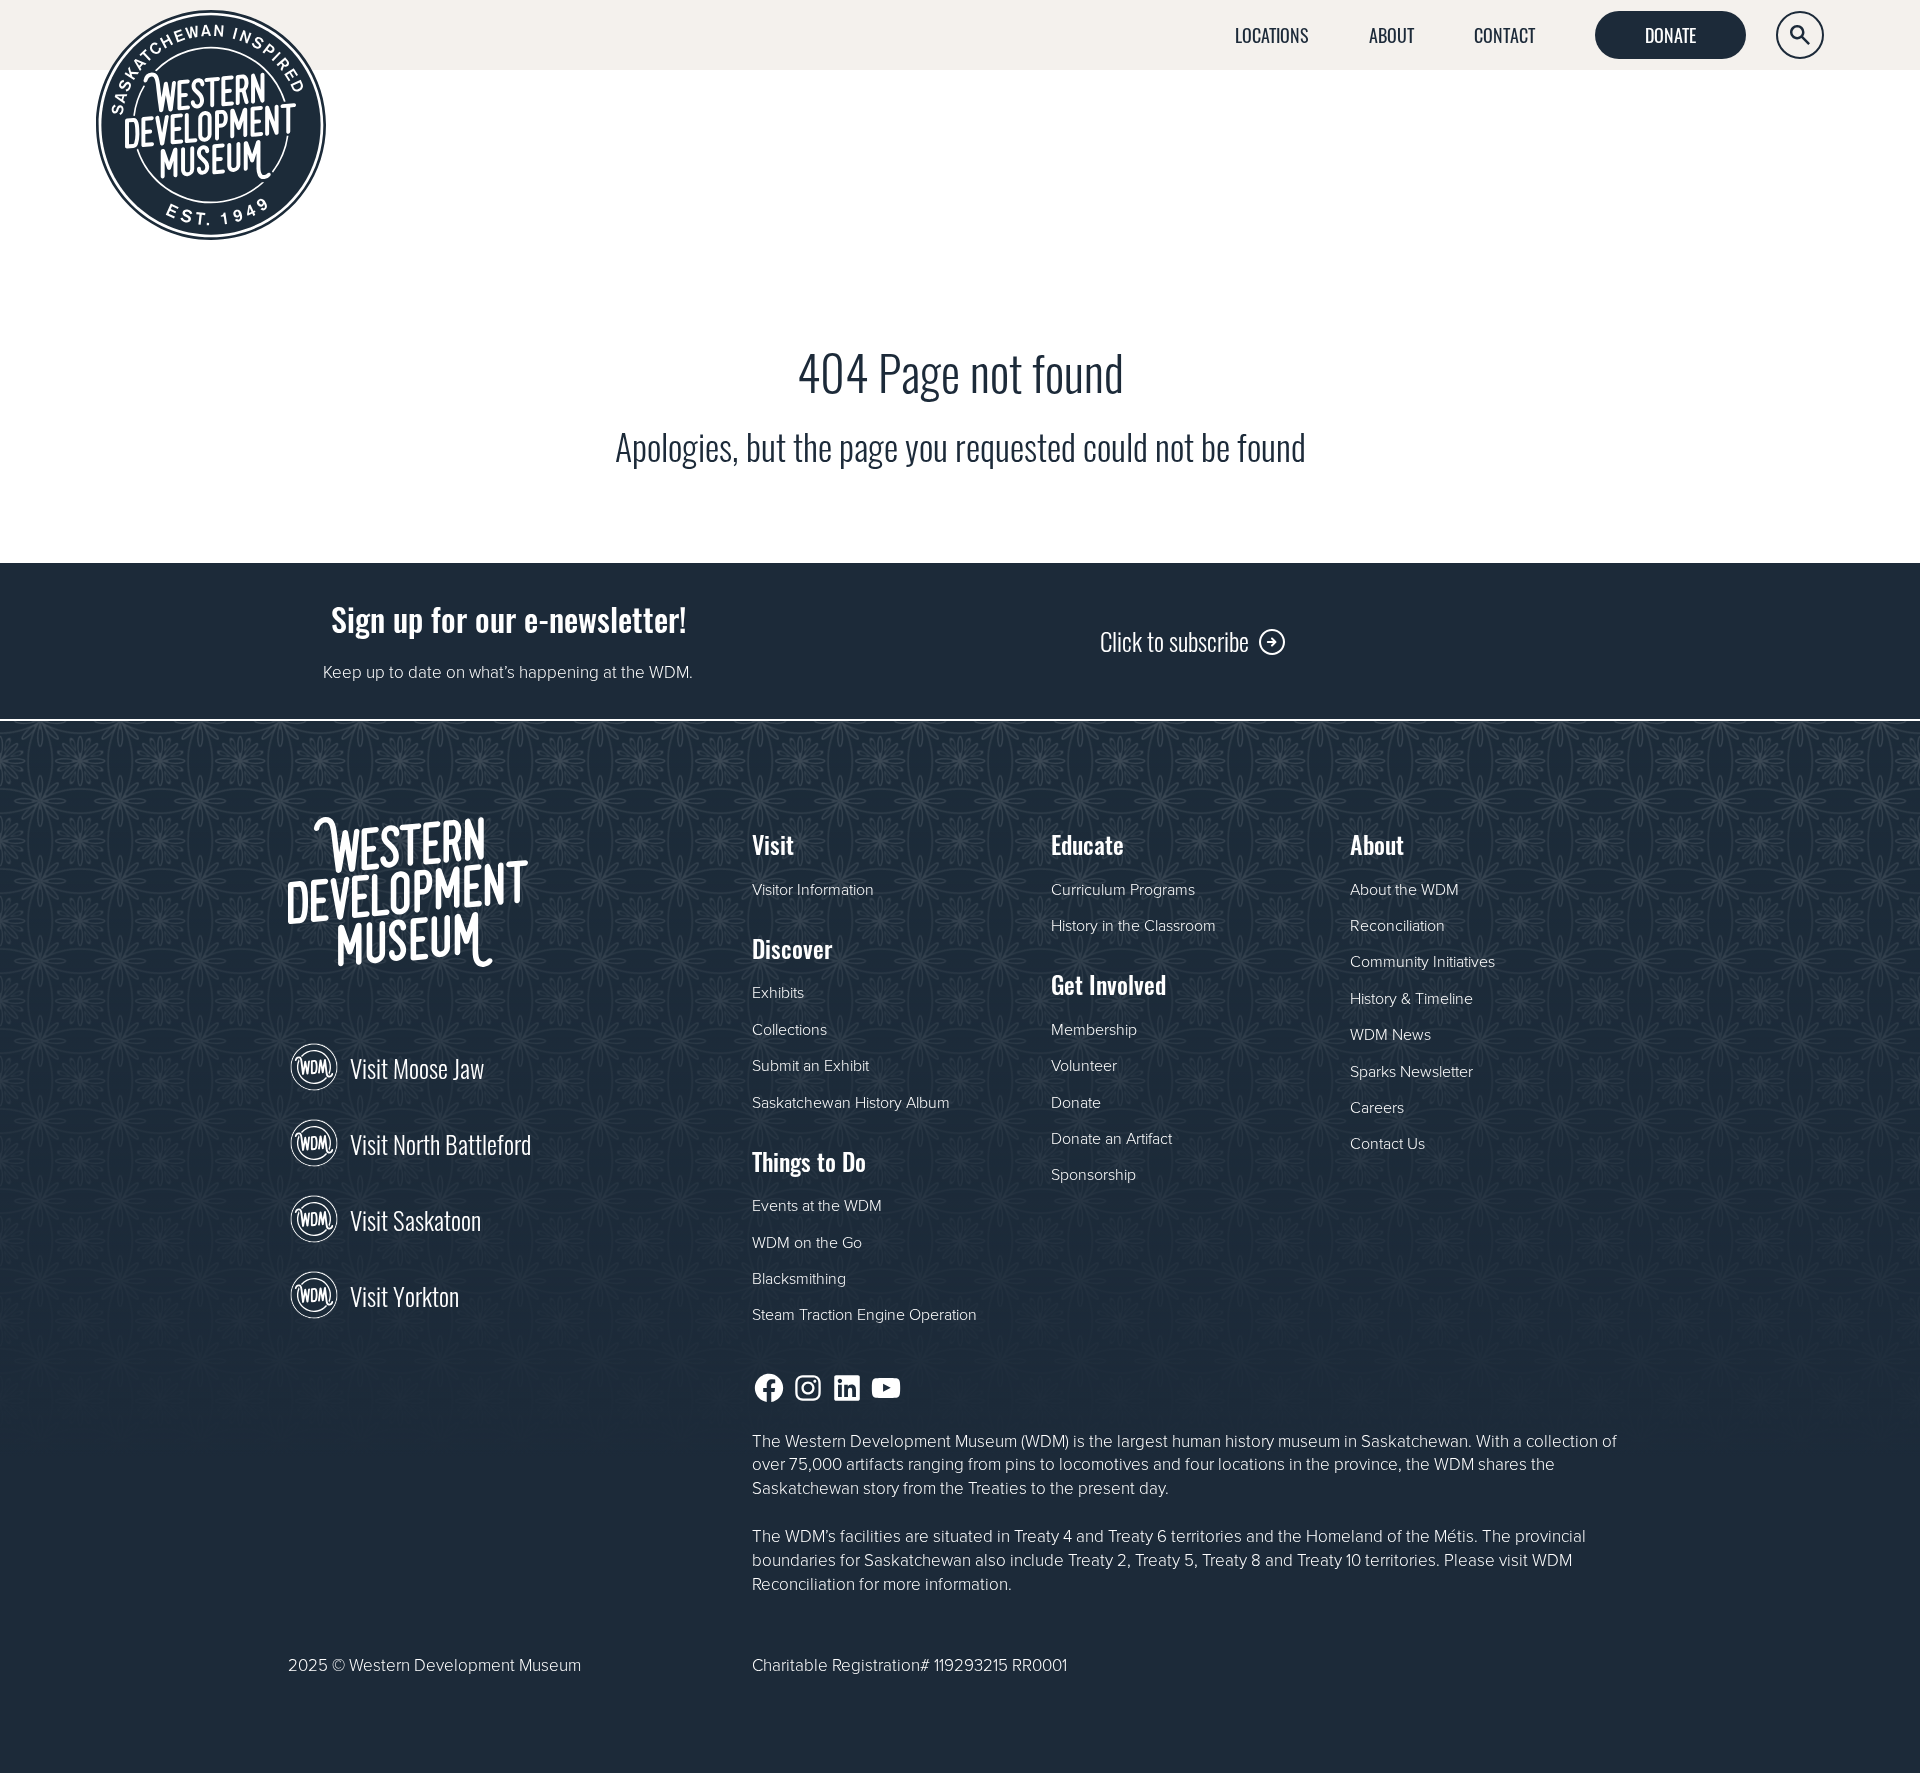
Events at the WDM (817, 1205)
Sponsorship (1093, 1174)
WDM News (1390, 1034)
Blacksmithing (799, 1278)
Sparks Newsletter (1411, 1071)
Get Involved (1757, 116)
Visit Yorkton (404, 1294)
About (1391, 34)
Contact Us (1387, 1143)
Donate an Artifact (1111, 1138)
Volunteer (1084, 1065)
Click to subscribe (1174, 639)
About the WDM (1404, 889)
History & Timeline (1411, 998)
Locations (1272, 34)
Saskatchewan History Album (851, 1102)
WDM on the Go (807, 1242)
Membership (1094, 1029)
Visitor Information (813, 889)
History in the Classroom (1133, 925)
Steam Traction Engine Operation (864, 1314)
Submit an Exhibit (810, 1065)
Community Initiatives (1422, 961)
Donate (1670, 34)
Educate (1574, 116)
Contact (1504, 34)
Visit (1049, 116)
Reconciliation (1397, 925)
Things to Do (1389, 116)
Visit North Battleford (440, 1142)
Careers (1377, 1107)
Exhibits (778, 992)
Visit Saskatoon (415, 1218)
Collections (789, 1029)
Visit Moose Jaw (417, 1066)
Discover (1198, 116)
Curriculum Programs (1123, 889)
